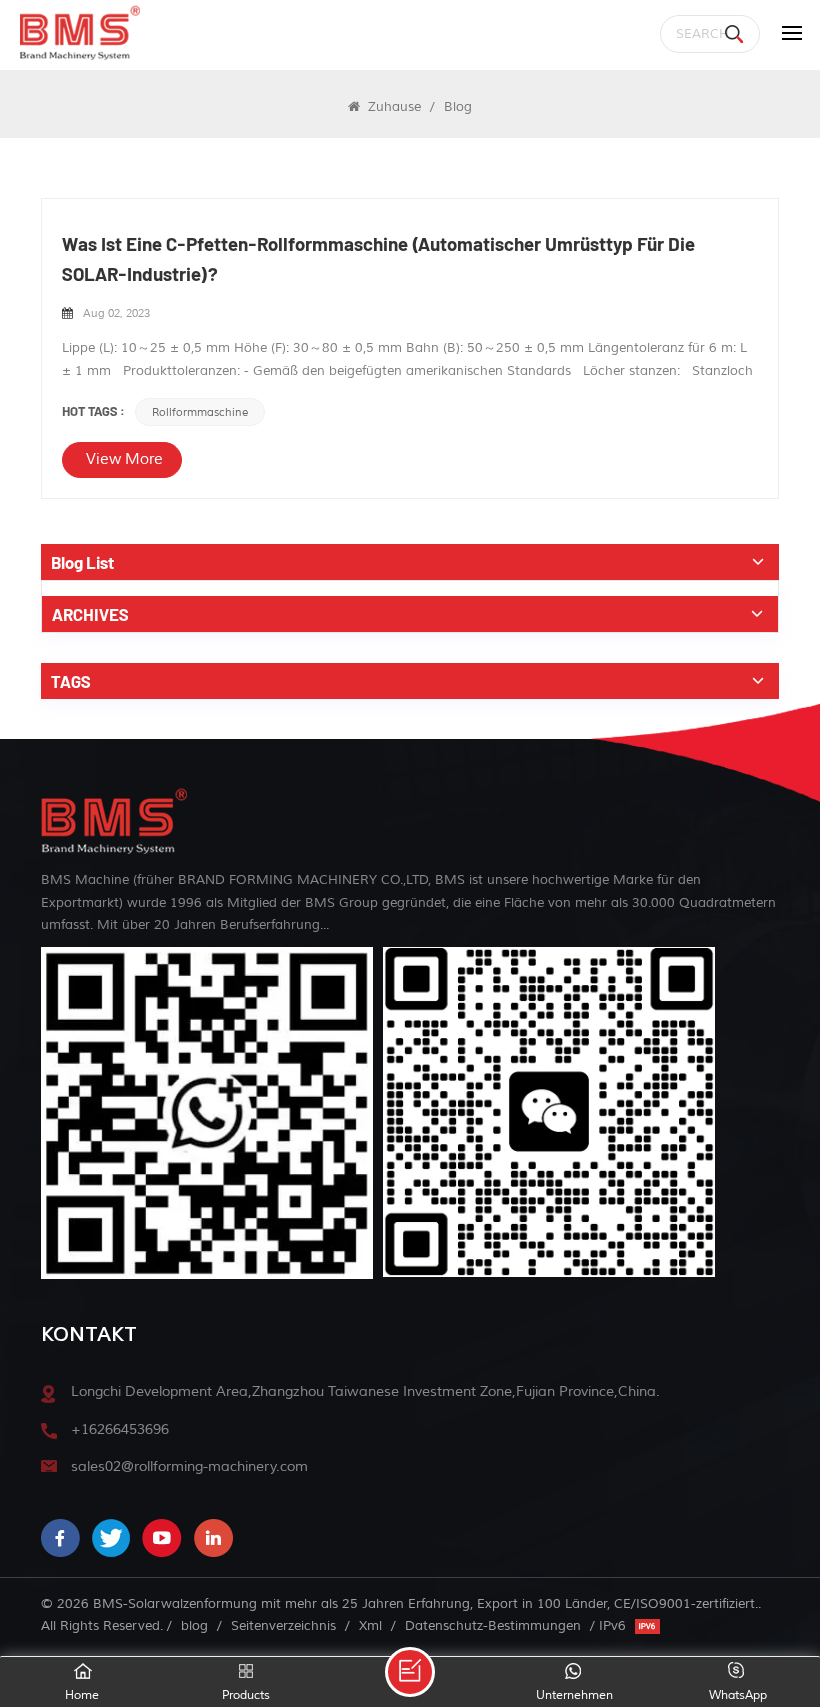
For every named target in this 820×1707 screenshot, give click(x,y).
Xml (370, 1625)
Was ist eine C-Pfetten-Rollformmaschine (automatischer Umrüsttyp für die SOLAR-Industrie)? (378, 258)
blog (194, 1625)
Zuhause (392, 106)
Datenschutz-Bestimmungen (493, 1625)
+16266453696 (120, 1429)
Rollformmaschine (200, 412)
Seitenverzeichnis (283, 1625)
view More (124, 459)
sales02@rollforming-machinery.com (189, 1466)
